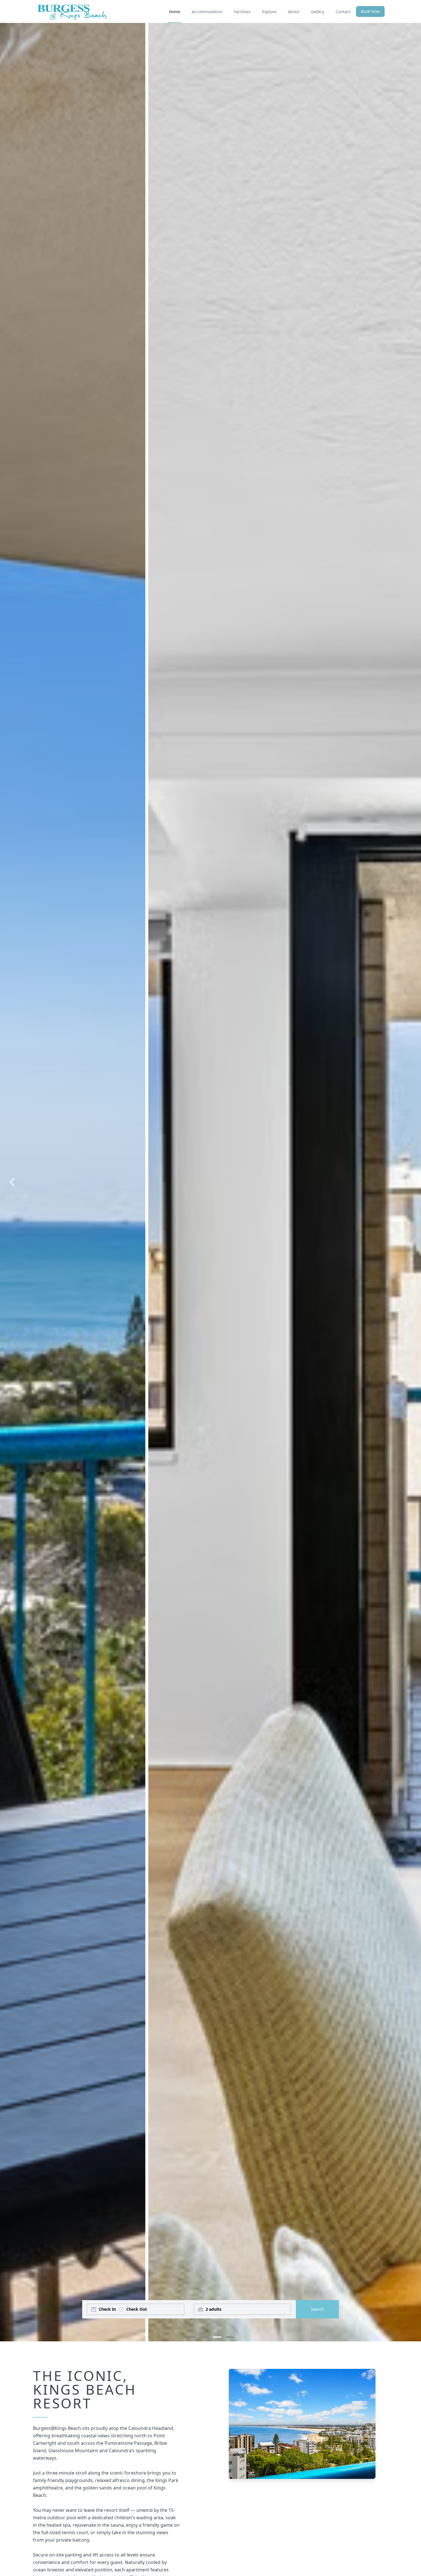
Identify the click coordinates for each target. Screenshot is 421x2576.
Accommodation (207, 12)
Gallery (317, 12)
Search (317, 2309)
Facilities (242, 12)
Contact (343, 12)
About (294, 12)
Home (175, 12)
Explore (269, 12)
